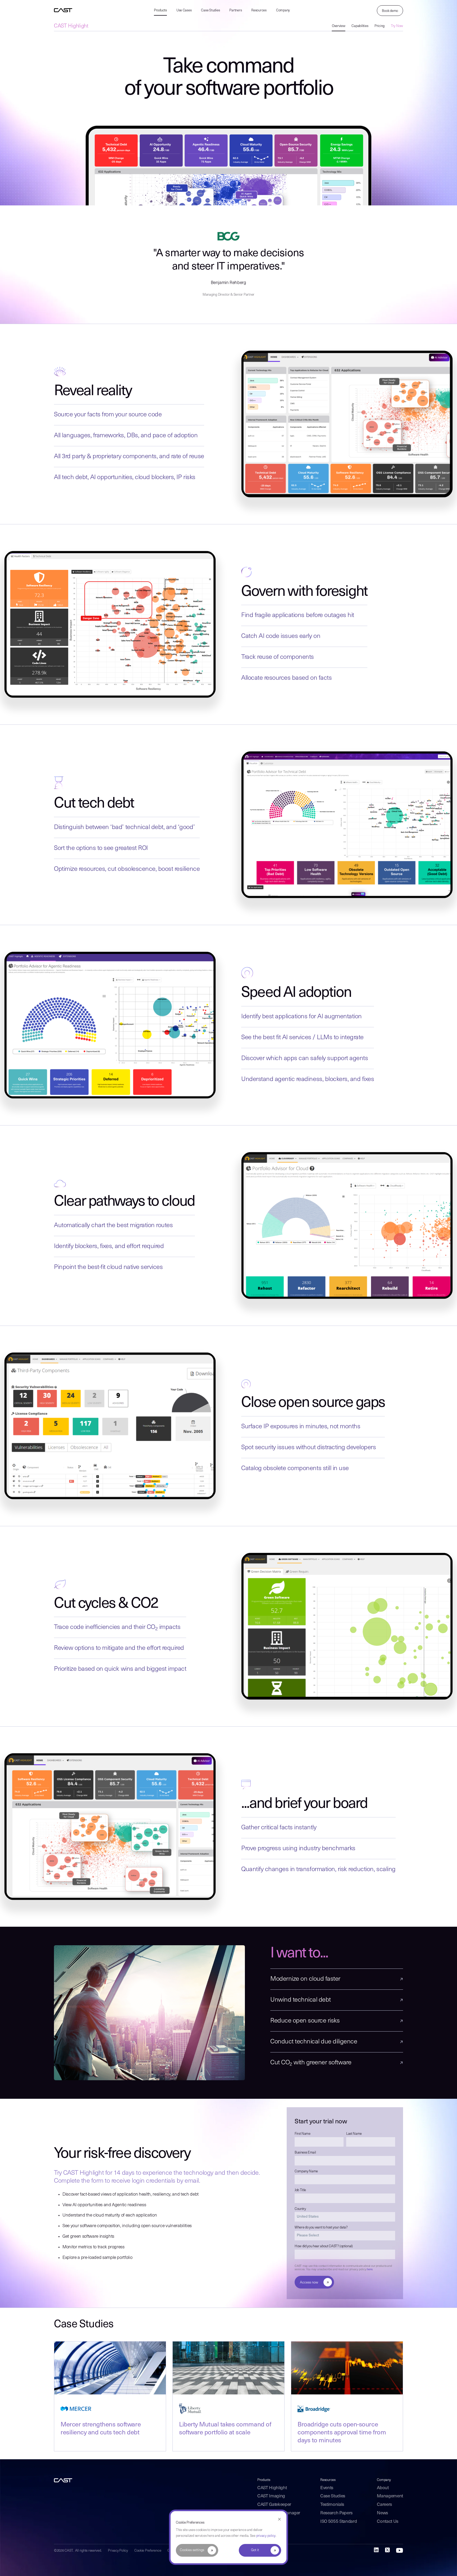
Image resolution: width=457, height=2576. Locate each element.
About (383, 2488)
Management (390, 2496)
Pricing (380, 26)
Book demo (390, 11)
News (382, 2513)
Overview (339, 26)
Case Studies (210, 10)
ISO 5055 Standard (339, 2522)
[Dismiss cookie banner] (279, 2519)
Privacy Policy (118, 2551)
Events (327, 2488)
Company (283, 10)
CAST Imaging (271, 2496)
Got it (255, 2550)
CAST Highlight (71, 26)
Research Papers (336, 2513)
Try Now (397, 26)
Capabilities (360, 26)
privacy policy (266, 2536)
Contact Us (388, 2522)
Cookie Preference (148, 2551)
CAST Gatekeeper (274, 2505)
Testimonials (332, 2505)
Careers (384, 2505)
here (370, 2270)
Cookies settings (192, 2550)
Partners (236, 10)
